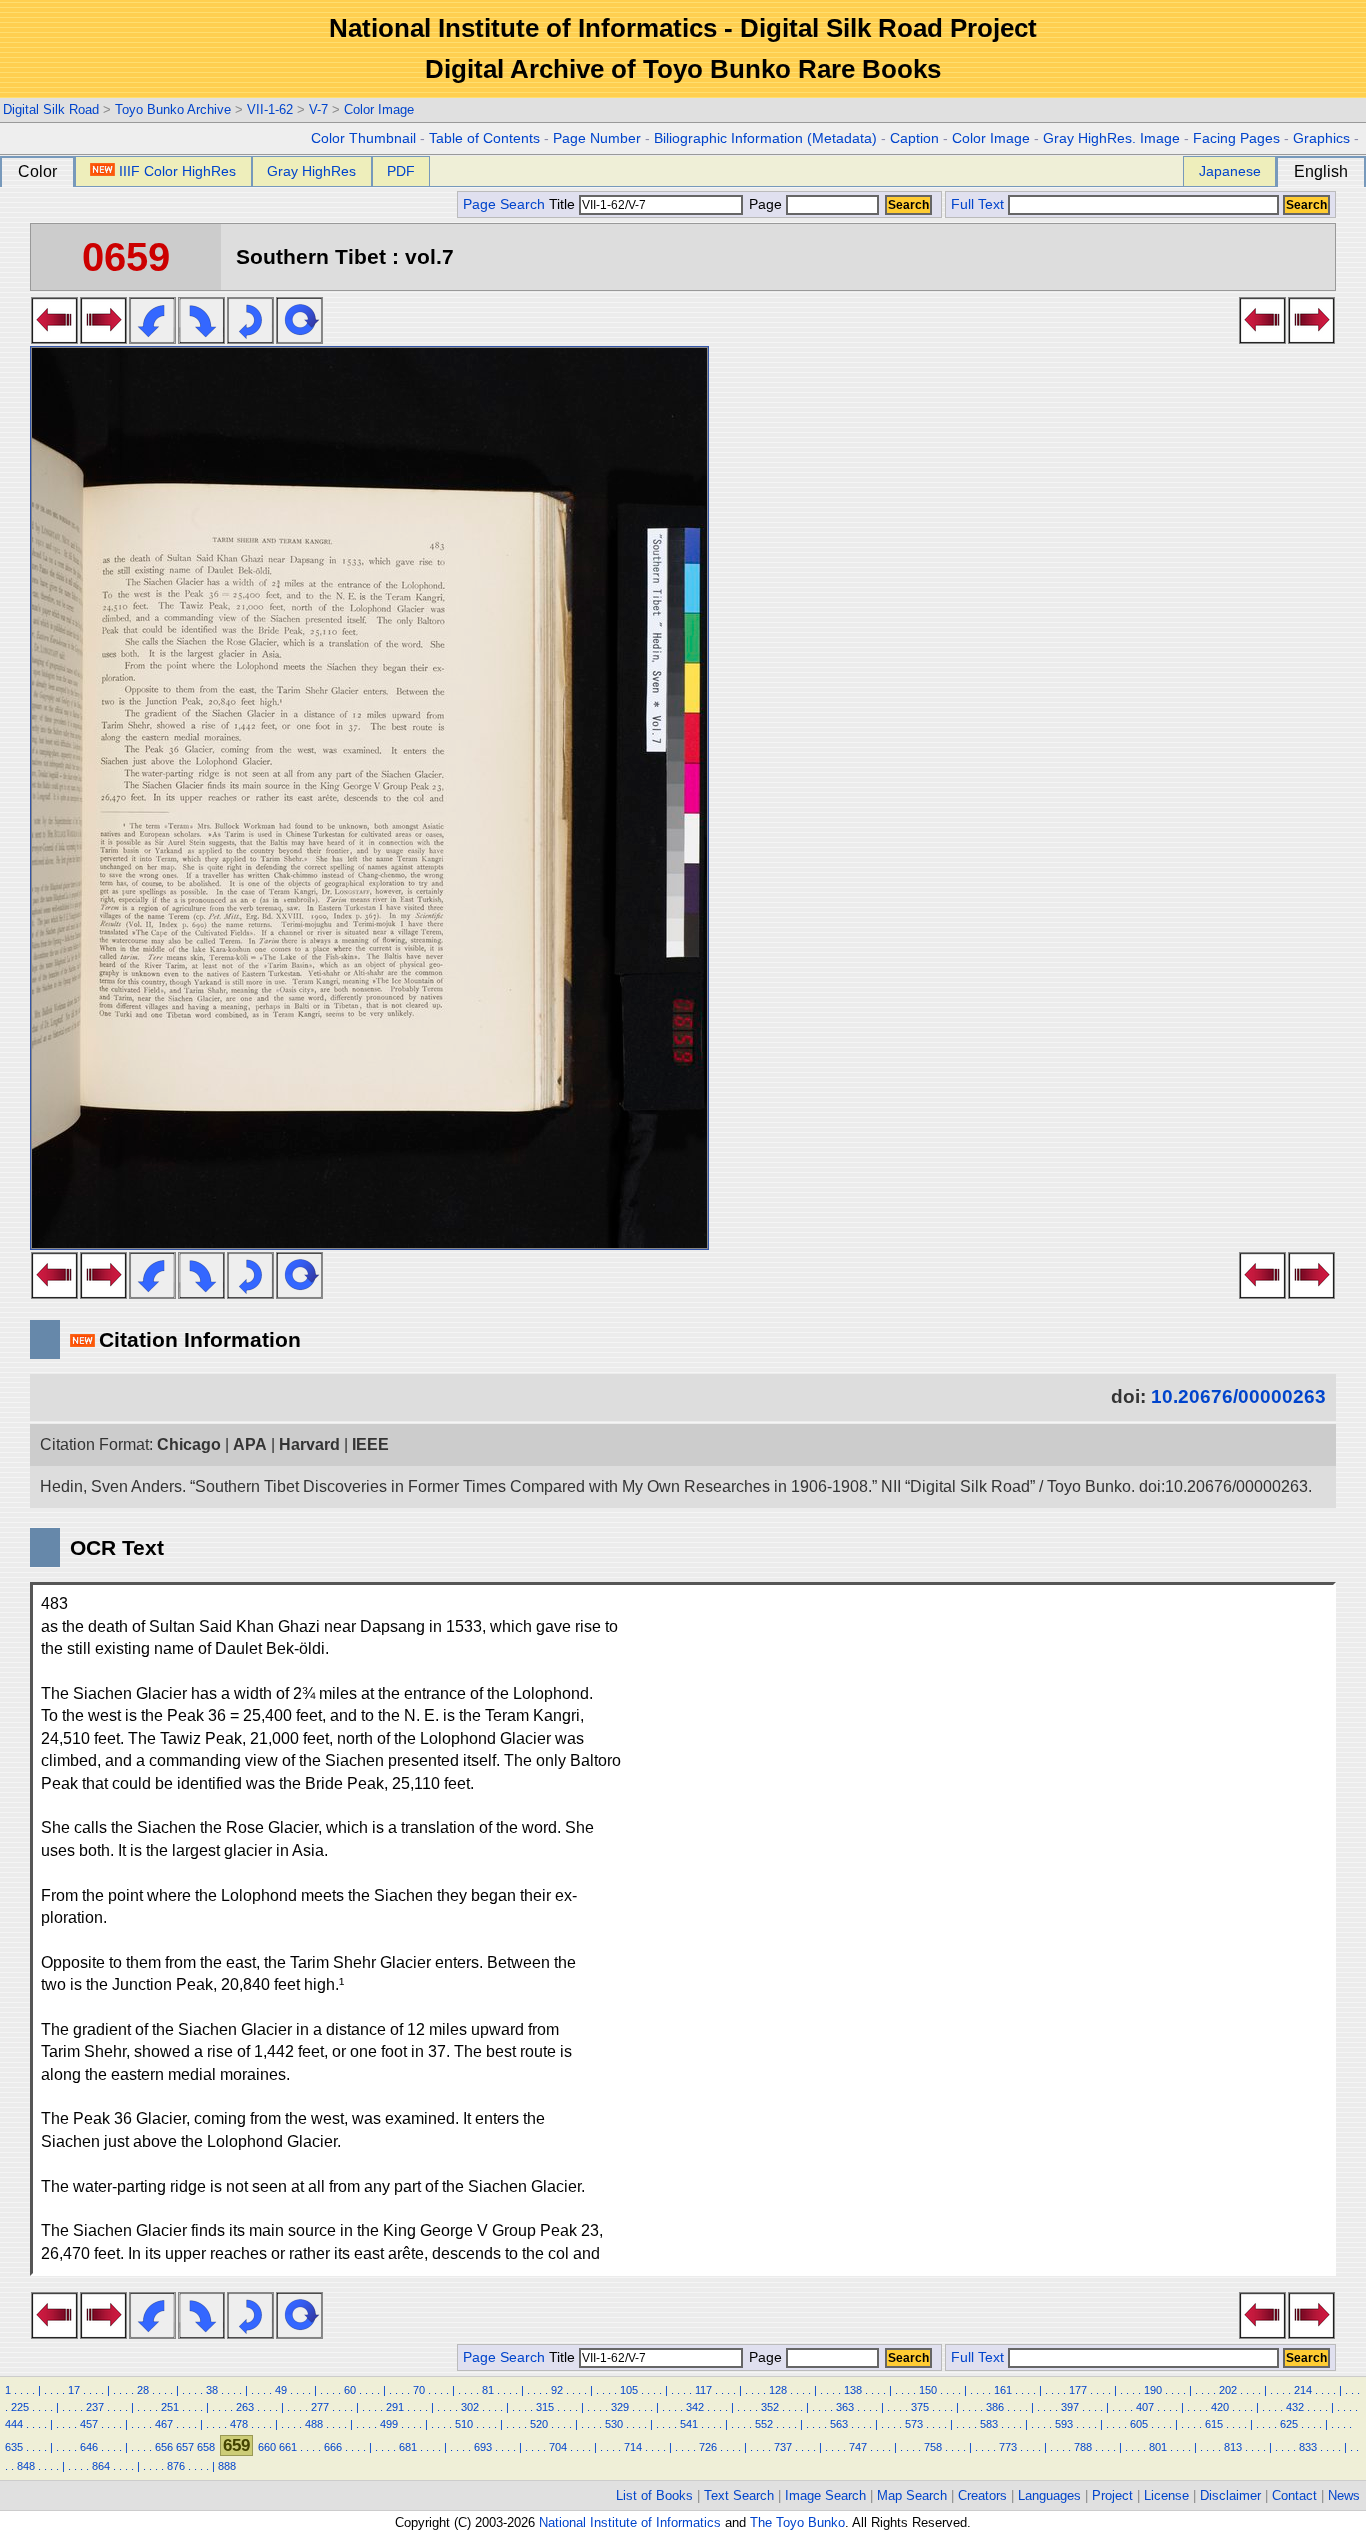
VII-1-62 (270, 109)
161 (1003, 2390)
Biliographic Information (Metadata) (765, 138)
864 (101, 2466)
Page (765, 204)
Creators (982, 2495)
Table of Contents (484, 138)
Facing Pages (1236, 138)
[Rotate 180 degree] (250, 338)
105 (629, 2390)
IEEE (370, 1444)
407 (1145, 2407)
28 (143, 2390)
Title (564, 204)
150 (928, 2390)
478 (239, 2424)
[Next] (103, 338)
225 (20, 2407)
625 (1289, 2424)
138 (853, 2390)
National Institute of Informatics (630, 2522)
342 (695, 2407)
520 (539, 2424)
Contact (1294, 2495)
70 (419, 2390)
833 (1308, 2447)
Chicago (189, 1444)
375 (920, 2407)
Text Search (739, 2495)
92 (557, 2390)
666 (333, 2447)
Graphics (1321, 138)
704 (558, 2447)
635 (14, 2447)
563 (839, 2424)
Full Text (977, 204)
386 (995, 2407)
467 (164, 2424)
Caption (914, 138)
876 (176, 2466)
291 (395, 2407)
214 (1303, 2390)
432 (1295, 2407)
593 (1064, 2424)
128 (778, 2390)
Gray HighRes (311, 171)
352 (770, 2407)
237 (95, 2407)
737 (783, 2447)
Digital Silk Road (51, 109)
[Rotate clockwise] (201, 338)
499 (389, 2424)
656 (164, 2447)
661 (288, 2447)
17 (74, 2390)
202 (1228, 2390)
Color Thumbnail (363, 138)
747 (858, 2447)
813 (1233, 2447)
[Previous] (54, 338)
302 (470, 2407)
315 (545, 2407)
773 (1008, 2447)
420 (1220, 2407)
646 (89, 2447)
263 (245, 2407)
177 (1078, 2390)
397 (1070, 2407)
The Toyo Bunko (797, 2522)
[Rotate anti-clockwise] (152, 338)
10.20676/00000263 (1238, 1396)
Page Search (504, 204)
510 (464, 2424)
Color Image (379, 109)
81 (488, 2390)
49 (281, 2390)
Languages (1049, 2495)
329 (620, 2407)
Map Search (912, 2495)
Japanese (1230, 171)
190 (1153, 2390)
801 (1158, 2447)
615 (1214, 2424)
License (1166, 2495)
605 (1139, 2424)
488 (314, 2424)
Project (1112, 2495)
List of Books (654, 2495)
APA (250, 1444)
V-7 (318, 109)
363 (845, 2407)
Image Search (825, 2495)
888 (227, 2466)
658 (206, 2447)
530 (614, 2424)
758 (933, 2447)
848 (26, 2466)
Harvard (309, 1444)
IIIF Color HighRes (177, 171)
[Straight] (299, 338)
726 (708, 2447)
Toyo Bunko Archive (173, 109)
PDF (401, 171)
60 (350, 2390)
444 (14, 2424)
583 (989, 2424)
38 (212, 2390)
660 (267, 2447)
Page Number (597, 138)
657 (185, 2447)
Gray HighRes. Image (1111, 138)
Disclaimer (1230, 2495)
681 (408, 2447)
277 (320, 2407)
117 (703, 2390)
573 (914, 2424)
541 (689, 2424)
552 (764, 2424)
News (1344, 2495)
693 (483, 2447)
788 (1083, 2447)
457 (89, 2424)
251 (170, 2407)
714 (633, 2447)
